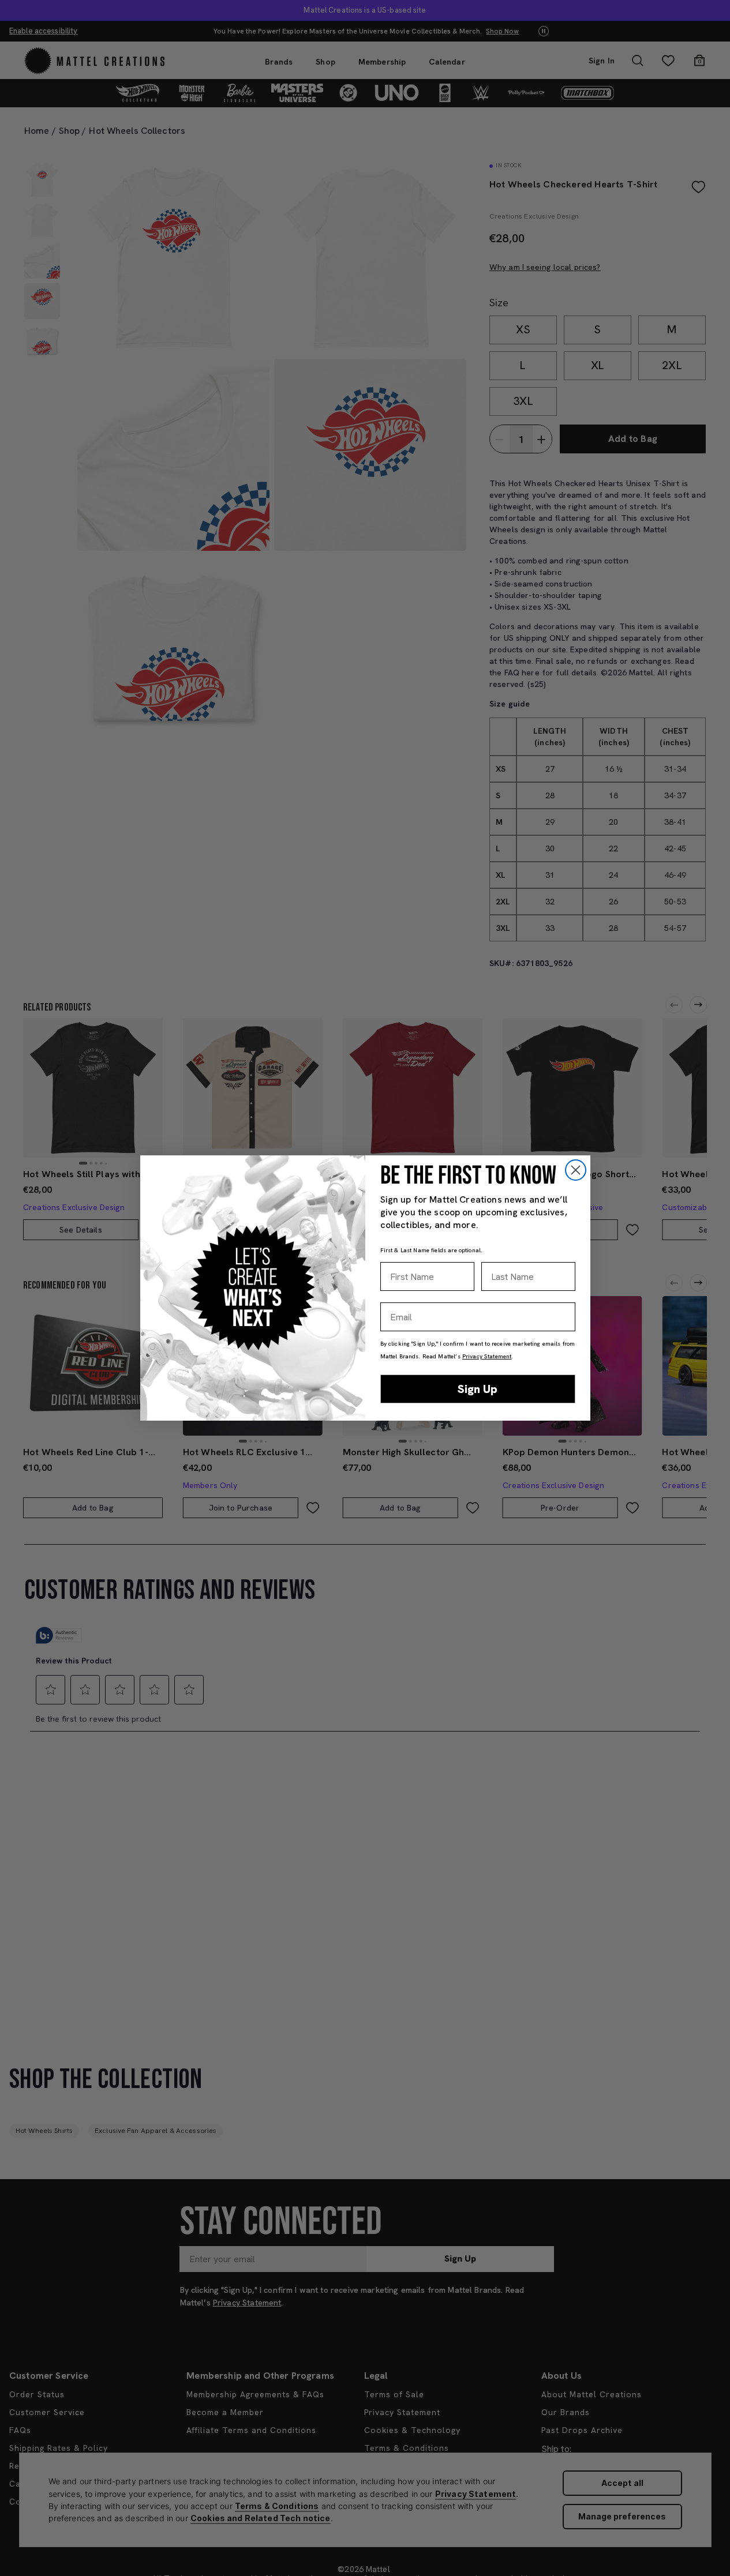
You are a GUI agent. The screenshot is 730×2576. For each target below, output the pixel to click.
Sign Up (478, 1389)
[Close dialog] (576, 1170)
